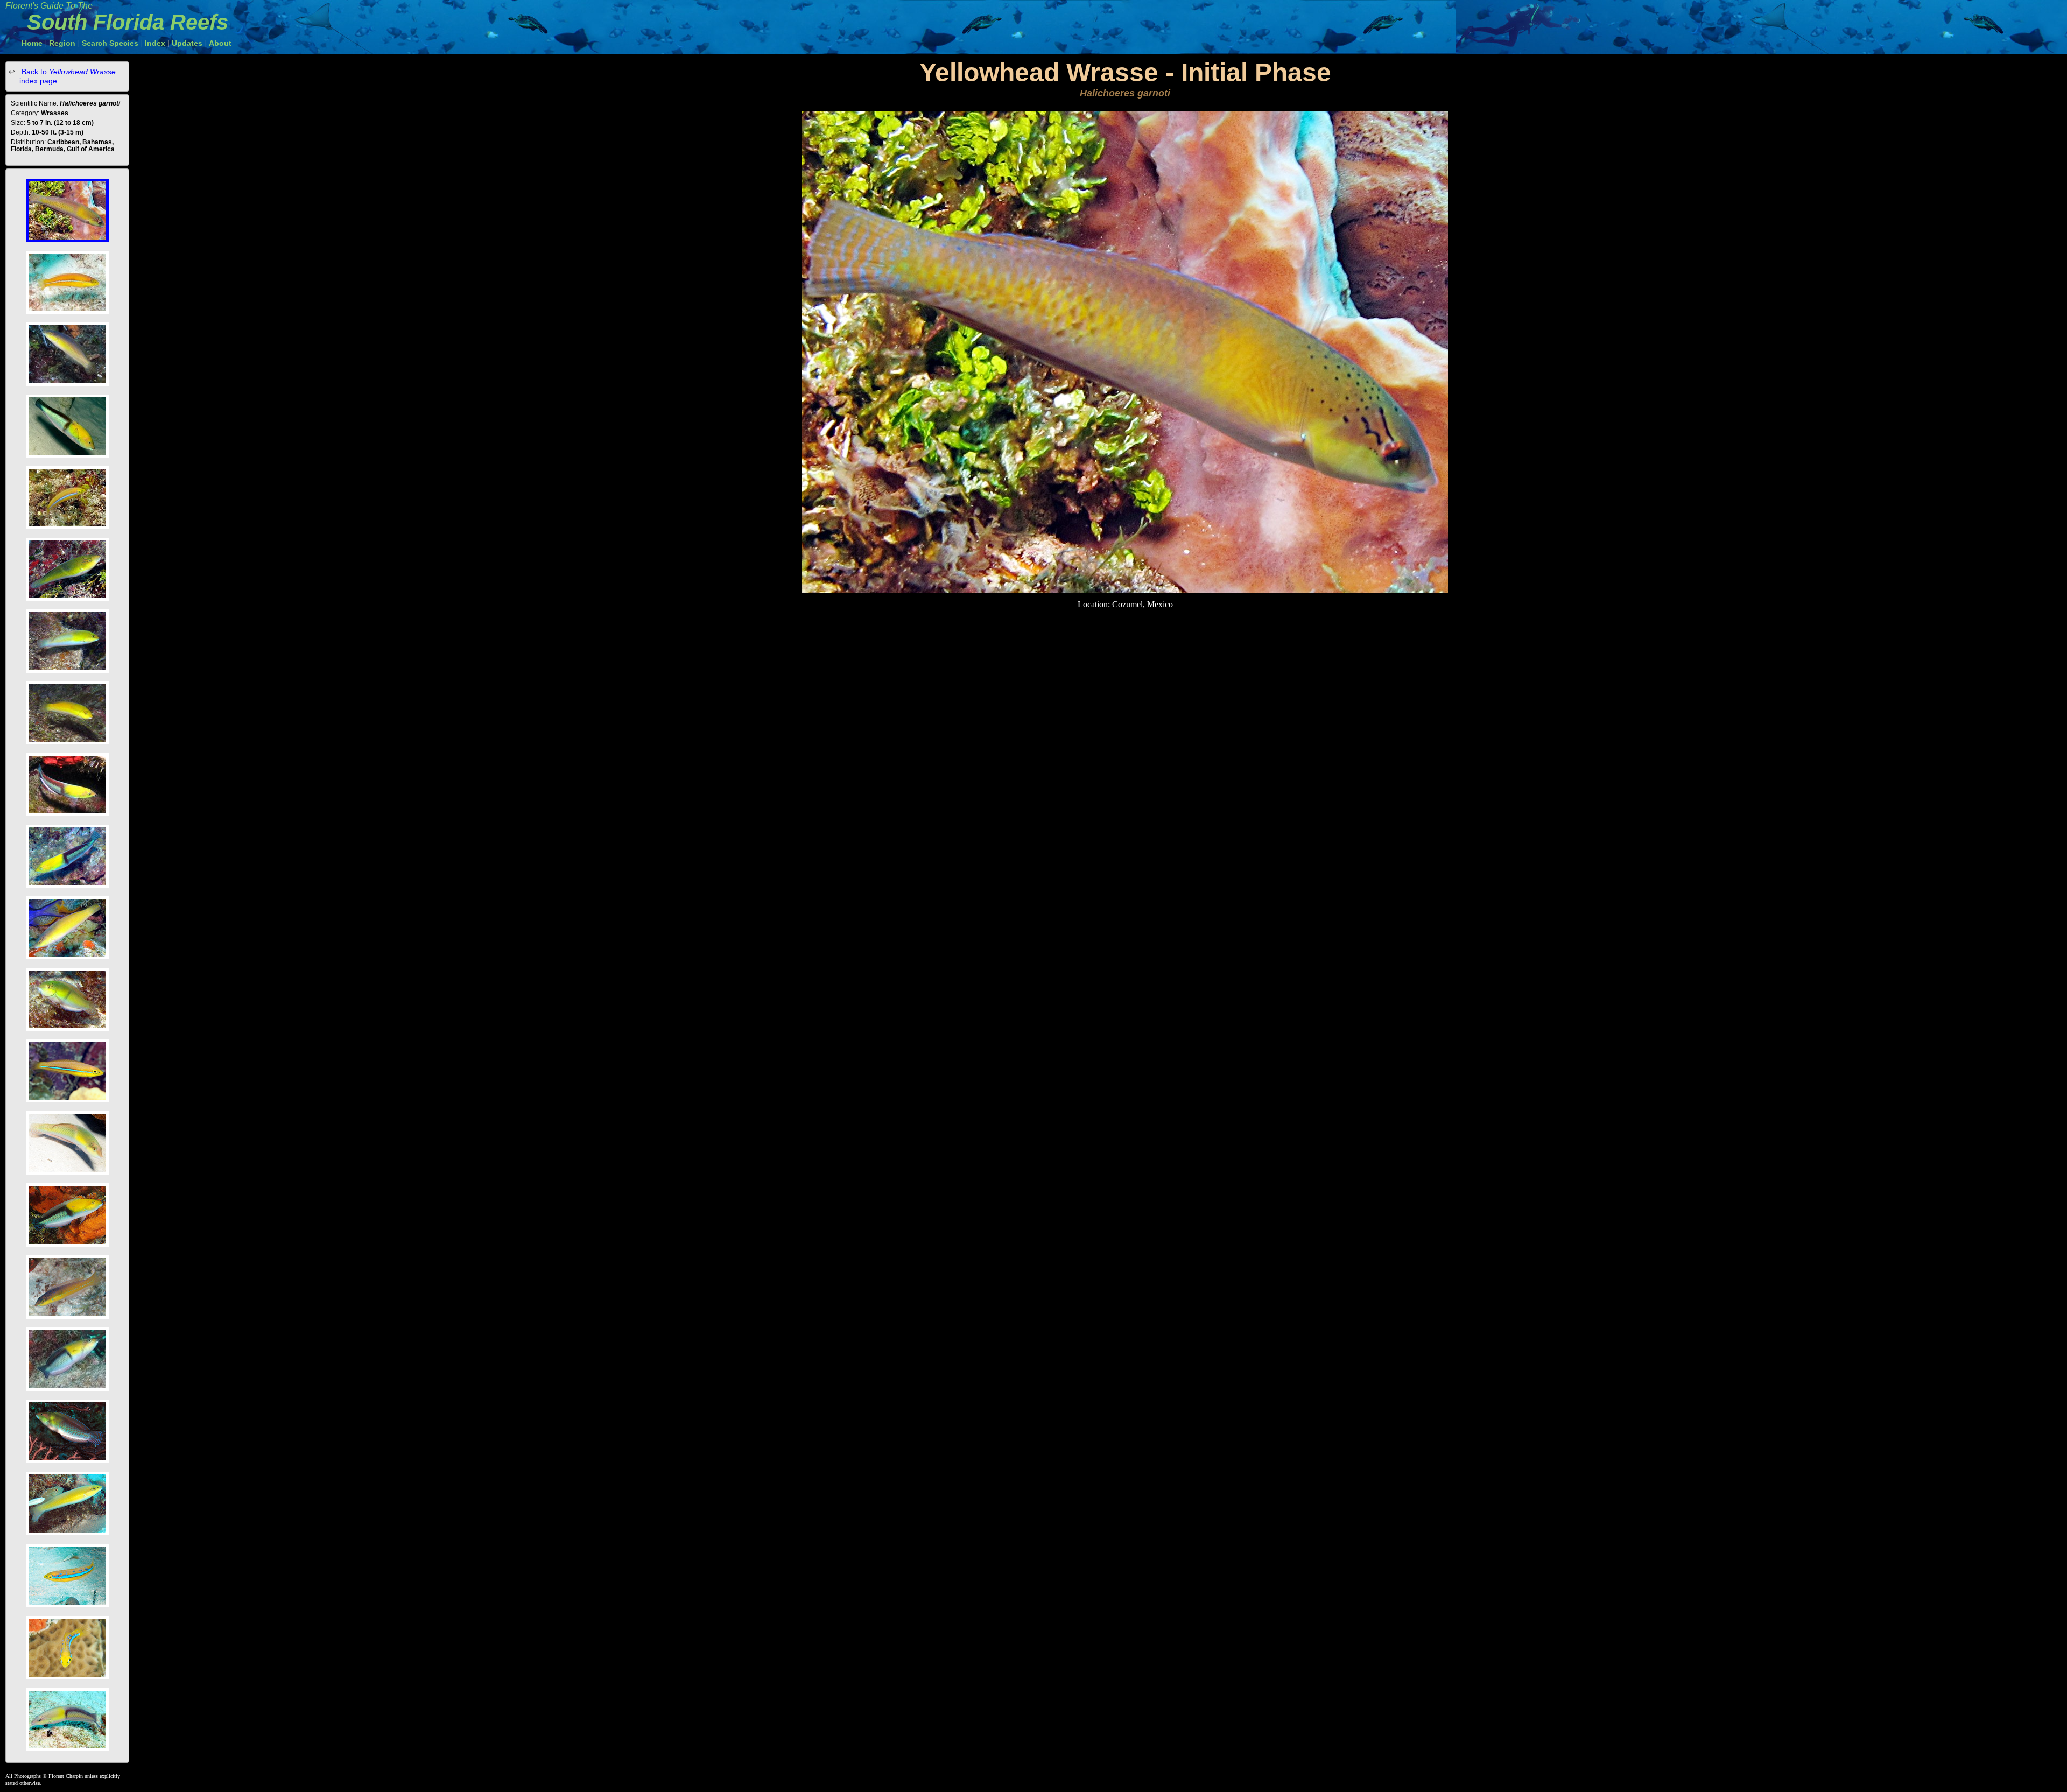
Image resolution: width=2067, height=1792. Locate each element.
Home (32, 43)
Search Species (110, 43)
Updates (187, 43)
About (220, 43)
